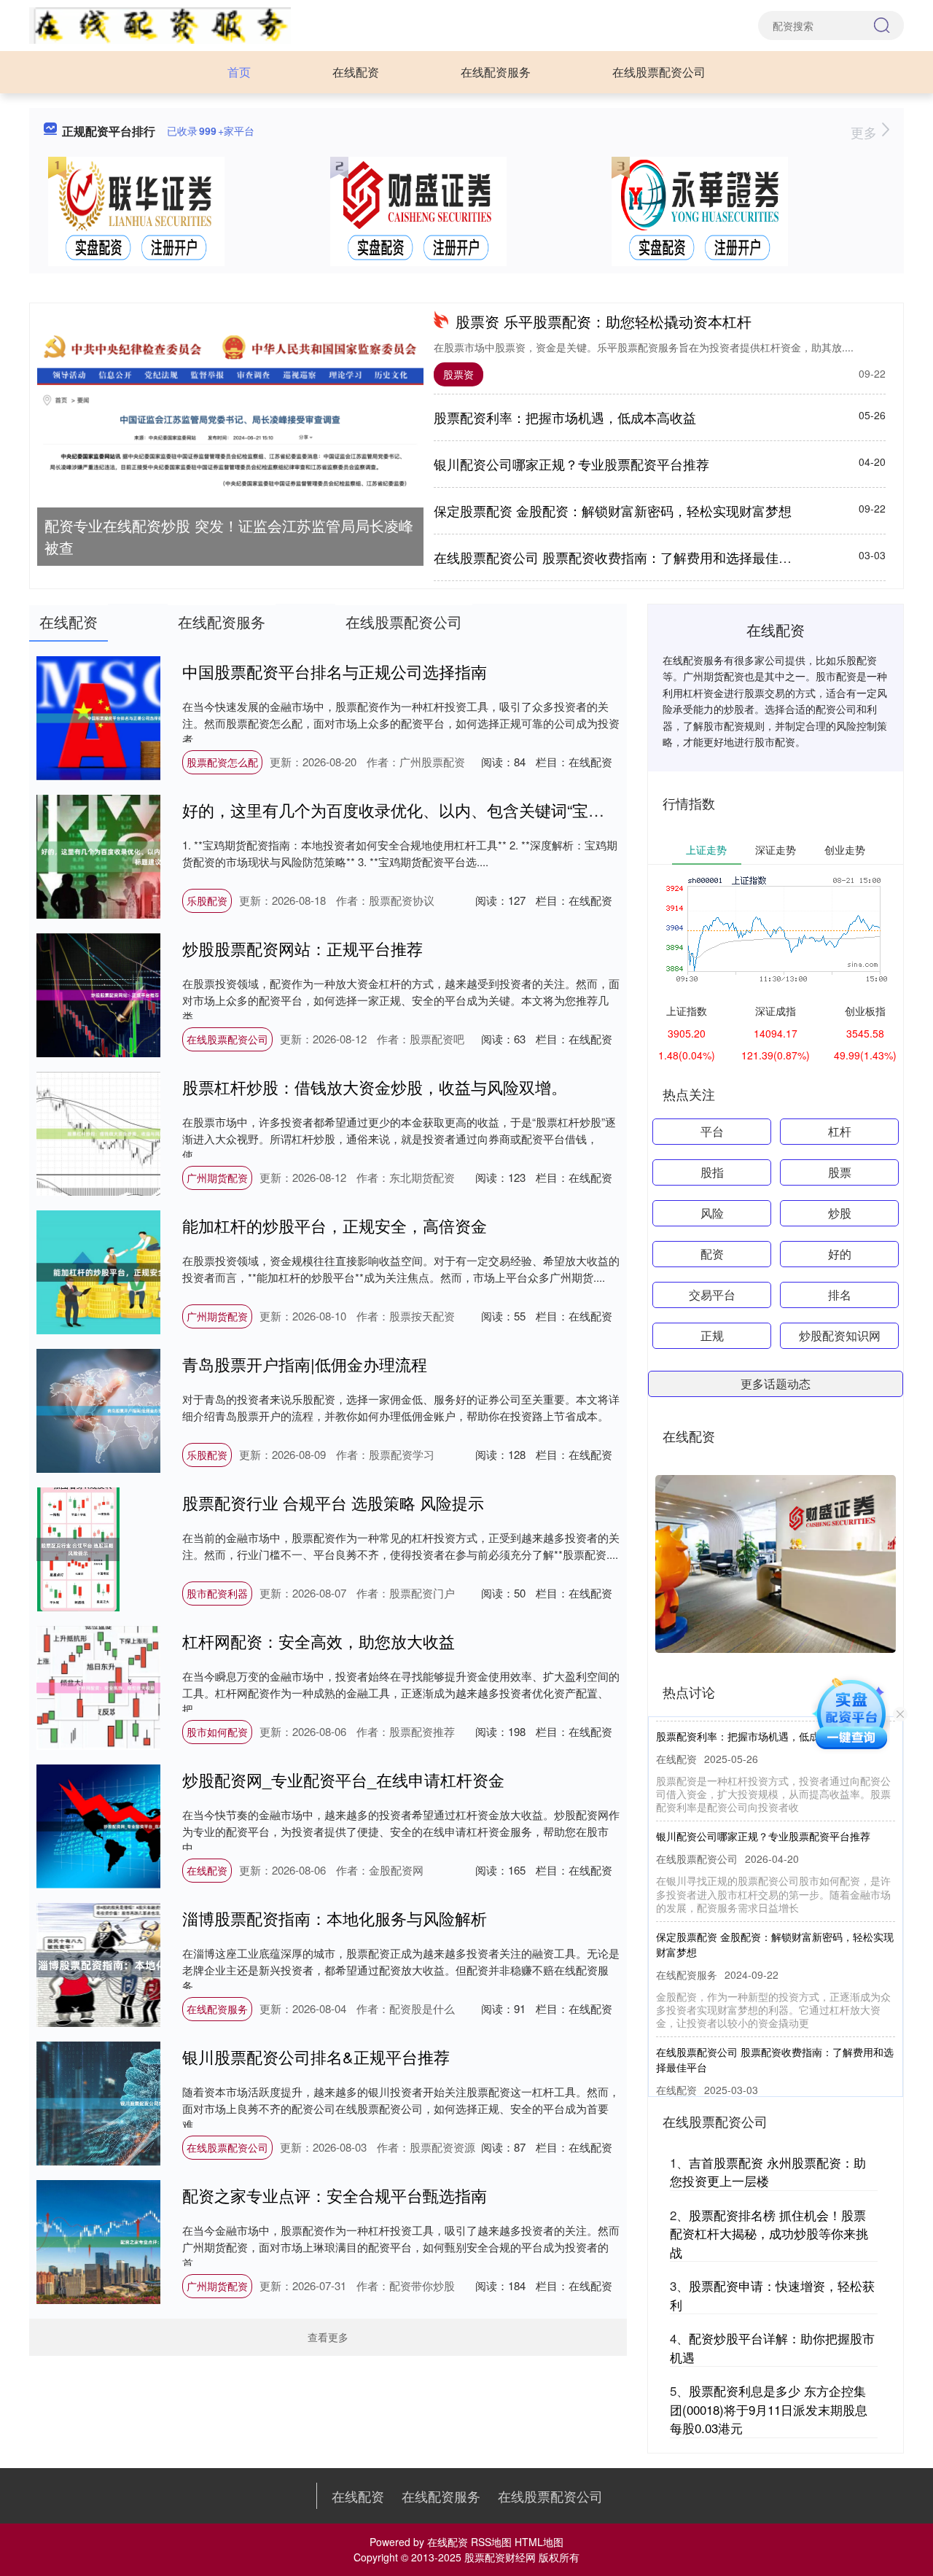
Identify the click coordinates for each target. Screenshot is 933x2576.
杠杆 (840, 1131)
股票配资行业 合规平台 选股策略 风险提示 (333, 1502)
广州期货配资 (217, 1178)
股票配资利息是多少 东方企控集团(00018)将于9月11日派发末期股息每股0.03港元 (769, 2409)
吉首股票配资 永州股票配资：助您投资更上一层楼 (768, 2172)
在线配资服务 (496, 72)
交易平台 (712, 1295)
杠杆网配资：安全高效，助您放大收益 (319, 1641)
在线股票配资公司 (659, 72)
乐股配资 (207, 900)
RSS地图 (491, 2542)
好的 (840, 1254)
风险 (712, 1213)
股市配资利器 (217, 1593)
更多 (866, 132)
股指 (712, 1172)
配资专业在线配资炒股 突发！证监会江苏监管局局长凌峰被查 (229, 536)
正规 (712, 1335)
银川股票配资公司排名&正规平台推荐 (316, 2056)
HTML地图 (539, 2542)
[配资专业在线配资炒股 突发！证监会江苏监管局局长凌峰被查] (230, 413)
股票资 (458, 374)
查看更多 (328, 2337)
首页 (239, 72)
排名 (840, 1295)
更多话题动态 (776, 1384)
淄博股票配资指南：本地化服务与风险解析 (335, 1918)
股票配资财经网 (500, 2557)
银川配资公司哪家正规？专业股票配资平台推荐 (571, 464)
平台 (712, 1131)
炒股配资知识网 (840, 1335)
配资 (712, 1254)
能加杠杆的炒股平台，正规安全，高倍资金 (335, 1225)
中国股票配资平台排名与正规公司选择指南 (335, 671)
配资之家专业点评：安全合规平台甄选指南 (335, 2195)
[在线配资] (160, 24)
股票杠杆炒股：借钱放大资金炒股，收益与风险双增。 (375, 1087)
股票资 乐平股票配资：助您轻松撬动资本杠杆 (604, 321)
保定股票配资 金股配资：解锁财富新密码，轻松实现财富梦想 (613, 510)
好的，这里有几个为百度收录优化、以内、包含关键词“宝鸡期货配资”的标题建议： (476, 810)
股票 (840, 1172)
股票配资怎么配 (222, 762)
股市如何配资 (217, 1732)
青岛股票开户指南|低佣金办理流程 (305, 1364)
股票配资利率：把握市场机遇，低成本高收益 (565, 417)
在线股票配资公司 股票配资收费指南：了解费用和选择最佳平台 (619, 557)
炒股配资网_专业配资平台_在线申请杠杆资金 (343, 1779)
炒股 (840, 1213)
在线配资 (356, 72)
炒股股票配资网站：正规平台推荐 (302, 948)
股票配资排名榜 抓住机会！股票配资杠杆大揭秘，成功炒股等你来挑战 (769, 2233)
